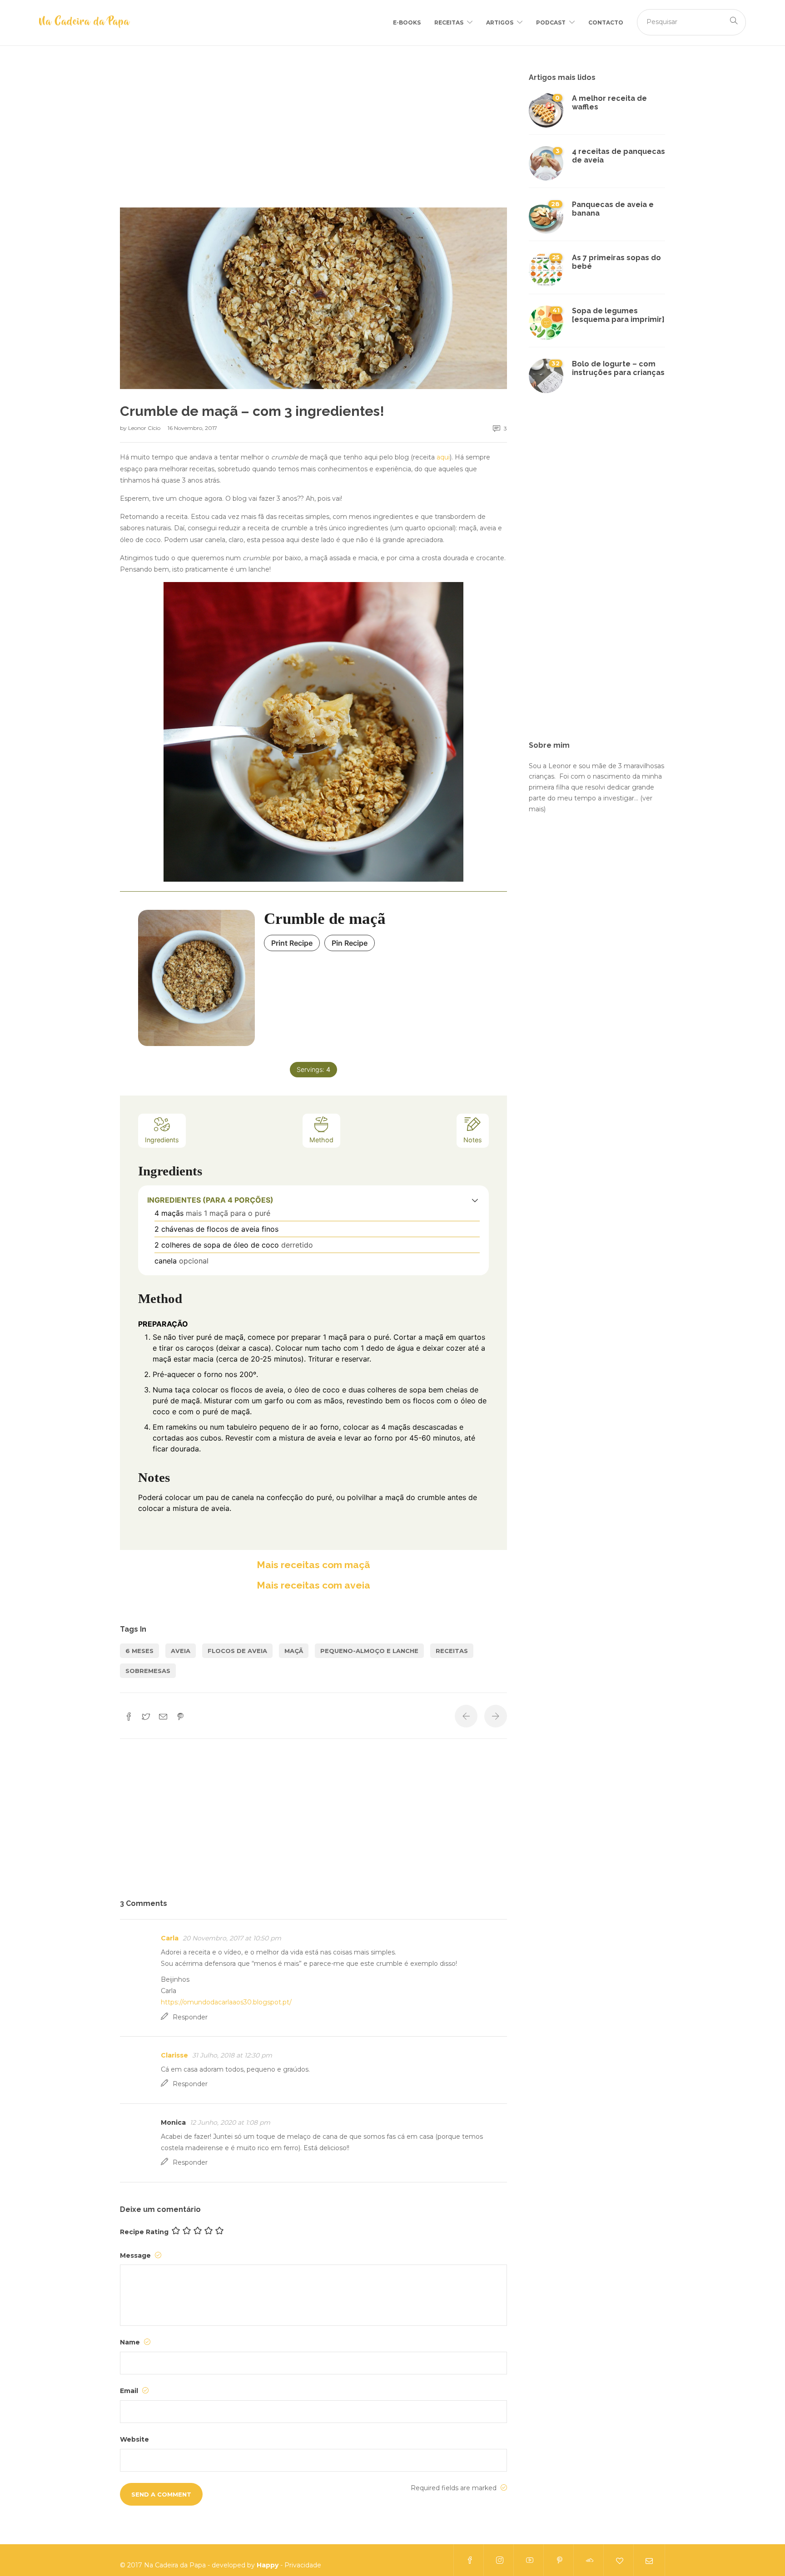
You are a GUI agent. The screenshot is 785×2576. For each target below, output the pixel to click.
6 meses (139, 1651)
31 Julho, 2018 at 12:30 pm (232, 2055)
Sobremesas (148, 1671)
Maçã (294, 1651)
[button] (475, 1200)
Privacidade (303, 2565)
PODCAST (551, 22)
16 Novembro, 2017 (192, 428)
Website (134, 2439)
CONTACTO (606, 22)
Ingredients (162, 1140)
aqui (443, 457)
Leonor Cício (145, 428)
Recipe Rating (144, 2232)
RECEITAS (449, 22)
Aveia (181, 1651)
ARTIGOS (500, 22)
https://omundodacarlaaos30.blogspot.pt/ (226, 2002)
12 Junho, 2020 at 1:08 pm (230, 2122)
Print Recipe (292, 943)
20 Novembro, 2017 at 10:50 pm (232, 1938)
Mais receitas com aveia (313, 1585)
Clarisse (174, 2055)
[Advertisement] (313, 140)
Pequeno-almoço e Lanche (369, 1651)
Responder (190, 2017)
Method (321, 1140)
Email (130, 2391)
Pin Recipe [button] (350, 943)
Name (131, 2342)
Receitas (452, 1651)
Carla (170, 1938)
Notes (473, 1140)
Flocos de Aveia (237, 1651)
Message (136, 2255)
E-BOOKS (407, 22)
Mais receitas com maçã (313, 1565)
